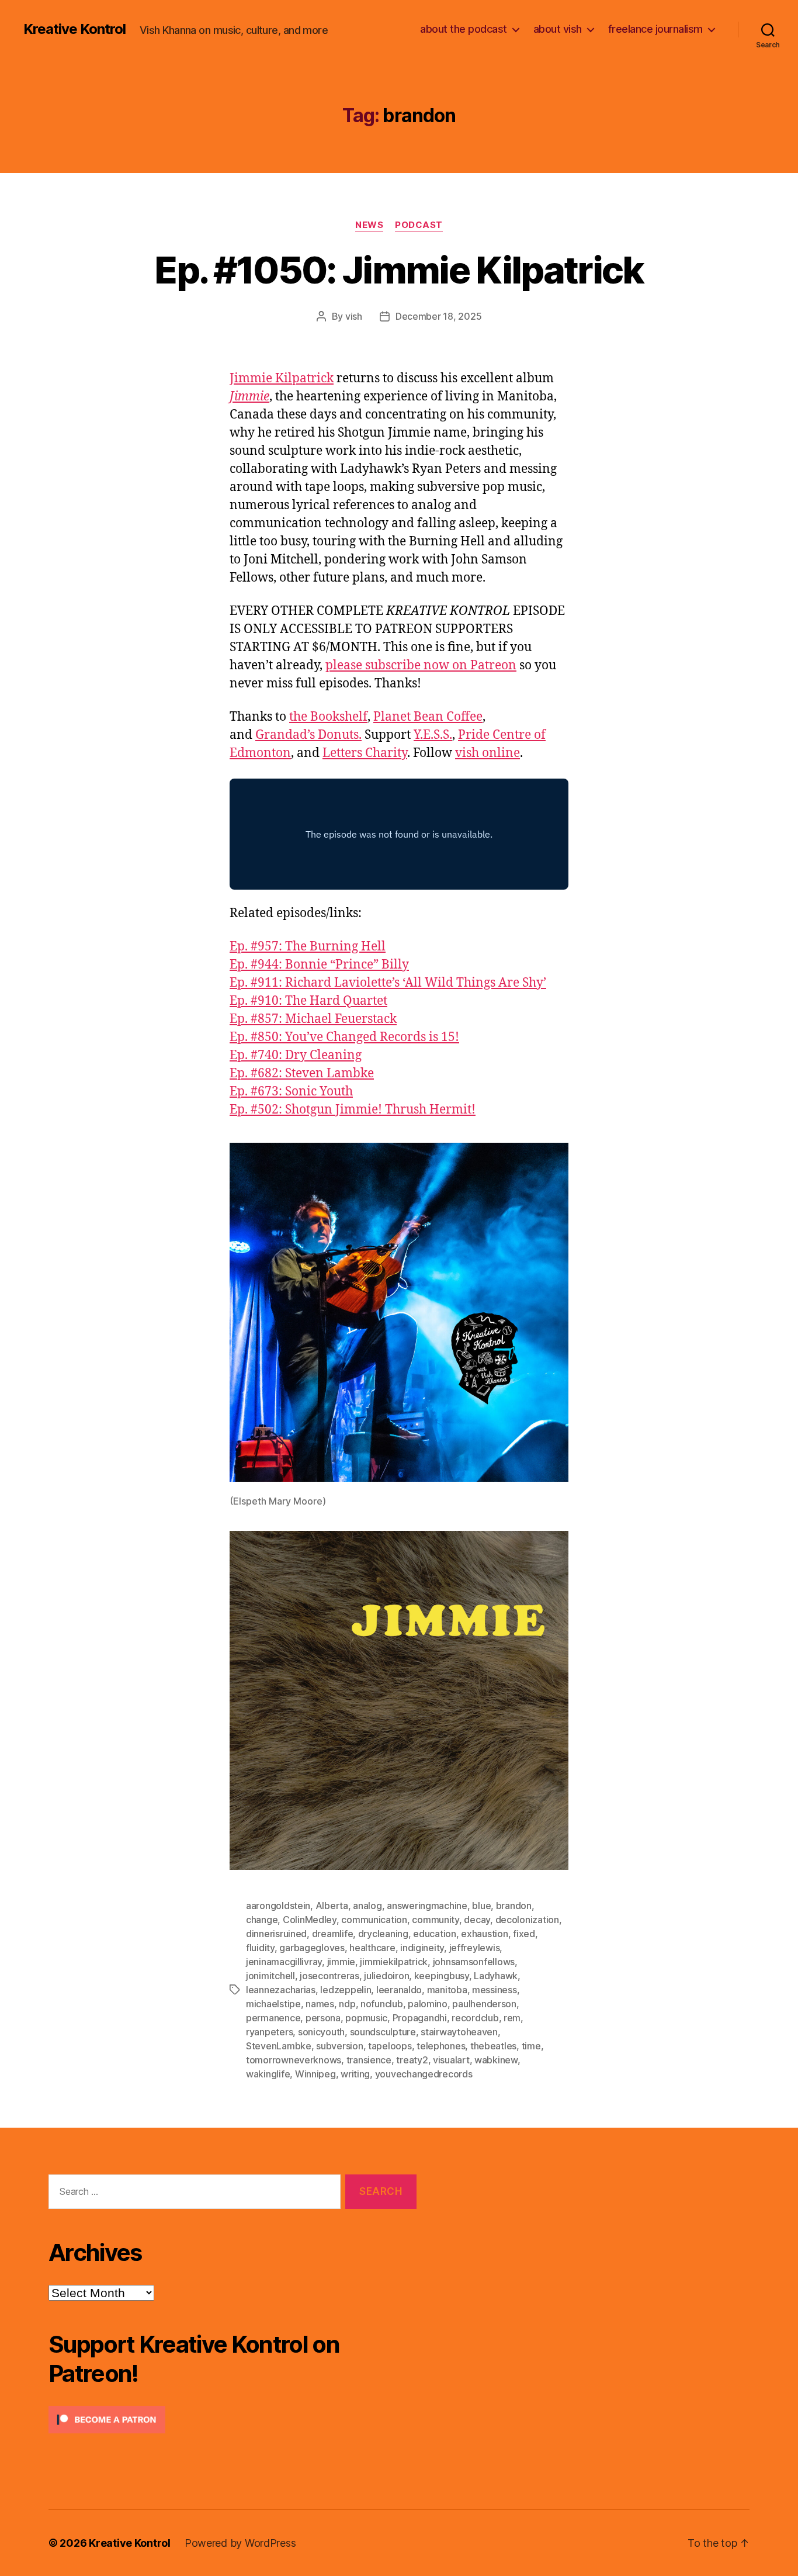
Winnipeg (315, 2074)
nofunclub (382, 2004)
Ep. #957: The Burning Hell (308, 947)
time (531, 2046)
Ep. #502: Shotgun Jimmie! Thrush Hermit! (353, 1110)
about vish (558, 29)
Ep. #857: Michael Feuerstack (313, 1019)
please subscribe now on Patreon (421, 665)
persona (323, 2018)
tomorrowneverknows (294, 2060)
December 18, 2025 (438, 316)
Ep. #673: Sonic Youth (291, 1092)
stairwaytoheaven (459, 2032)
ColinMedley (310, 1920)
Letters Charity (365, 753)
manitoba (447, 1990)
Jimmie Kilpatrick (282, 378)
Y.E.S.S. (433, 735)
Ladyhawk (496, 1976)
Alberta (332, 1906)
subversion (339, 2046)
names (320, 2004)
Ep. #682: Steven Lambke (302, 1073)
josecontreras (329, 1976)
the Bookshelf (328, 717)
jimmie (341, 1962)
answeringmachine (427, 1906)
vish (354, 316)
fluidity (260, 1948)
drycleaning (383, 1934)
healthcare (372, 1948)
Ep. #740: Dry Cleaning (296, 1055)
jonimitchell (270, 1976)
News (369, 225)
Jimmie (249, 397)
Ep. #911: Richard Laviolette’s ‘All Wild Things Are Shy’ (388, 983)
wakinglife (268, 2074)
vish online (488, 753)
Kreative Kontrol (74, 29)
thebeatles (493, 2046)
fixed (524, 1934)
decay (477, 1920)
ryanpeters (269, 2032)
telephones (441, 2046)
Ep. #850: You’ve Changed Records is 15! (344, 1037)
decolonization (527, 1920)
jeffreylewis (475, 1948)
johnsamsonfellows (474, 1962)
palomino (428, 2004)
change (262, 1920)
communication (374, 1920)
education (435, 1934)
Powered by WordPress (240, 2543)
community (436, 1920)
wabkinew (496, 2060)
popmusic (366, 2018)
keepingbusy (442, 1976)
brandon (514, 1906)
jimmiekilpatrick (394, 1962)
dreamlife (333, 1934)
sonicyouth (321, 2032)
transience (369, 2060)
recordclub (475, 2018)
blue (481, 1906)
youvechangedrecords (424, 2074)
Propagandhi (420, 2018)
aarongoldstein (278, 1906)
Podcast (419, 225)
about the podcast (464, 29)
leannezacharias (281, 1990)
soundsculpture (383, 2032)
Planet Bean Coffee (428, 717)
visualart (451, 2060)
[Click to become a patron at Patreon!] (233, 2420)
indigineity (422, 1948)
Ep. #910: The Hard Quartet (308, 1001)
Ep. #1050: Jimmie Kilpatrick (399, 270)
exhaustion (484, 1934)
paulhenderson (484, 2004)
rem (512, 2018)
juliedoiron (386, 1976)
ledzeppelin (346, 1990)
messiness (495, 1990)
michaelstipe (273, 2004)
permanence (273, 2018)
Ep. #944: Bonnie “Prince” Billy (319, 965)
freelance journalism (655, 29)
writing (355, 2074)
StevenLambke (279, 2046)
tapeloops (390, 2046)
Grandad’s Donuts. (308, 735)
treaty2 (412, 2060)
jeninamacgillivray (284, 1962)
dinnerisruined (276, 1934)
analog (367, 1906)
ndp (347, 2004)
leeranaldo (399, 1990)
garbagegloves (312, 1948)
